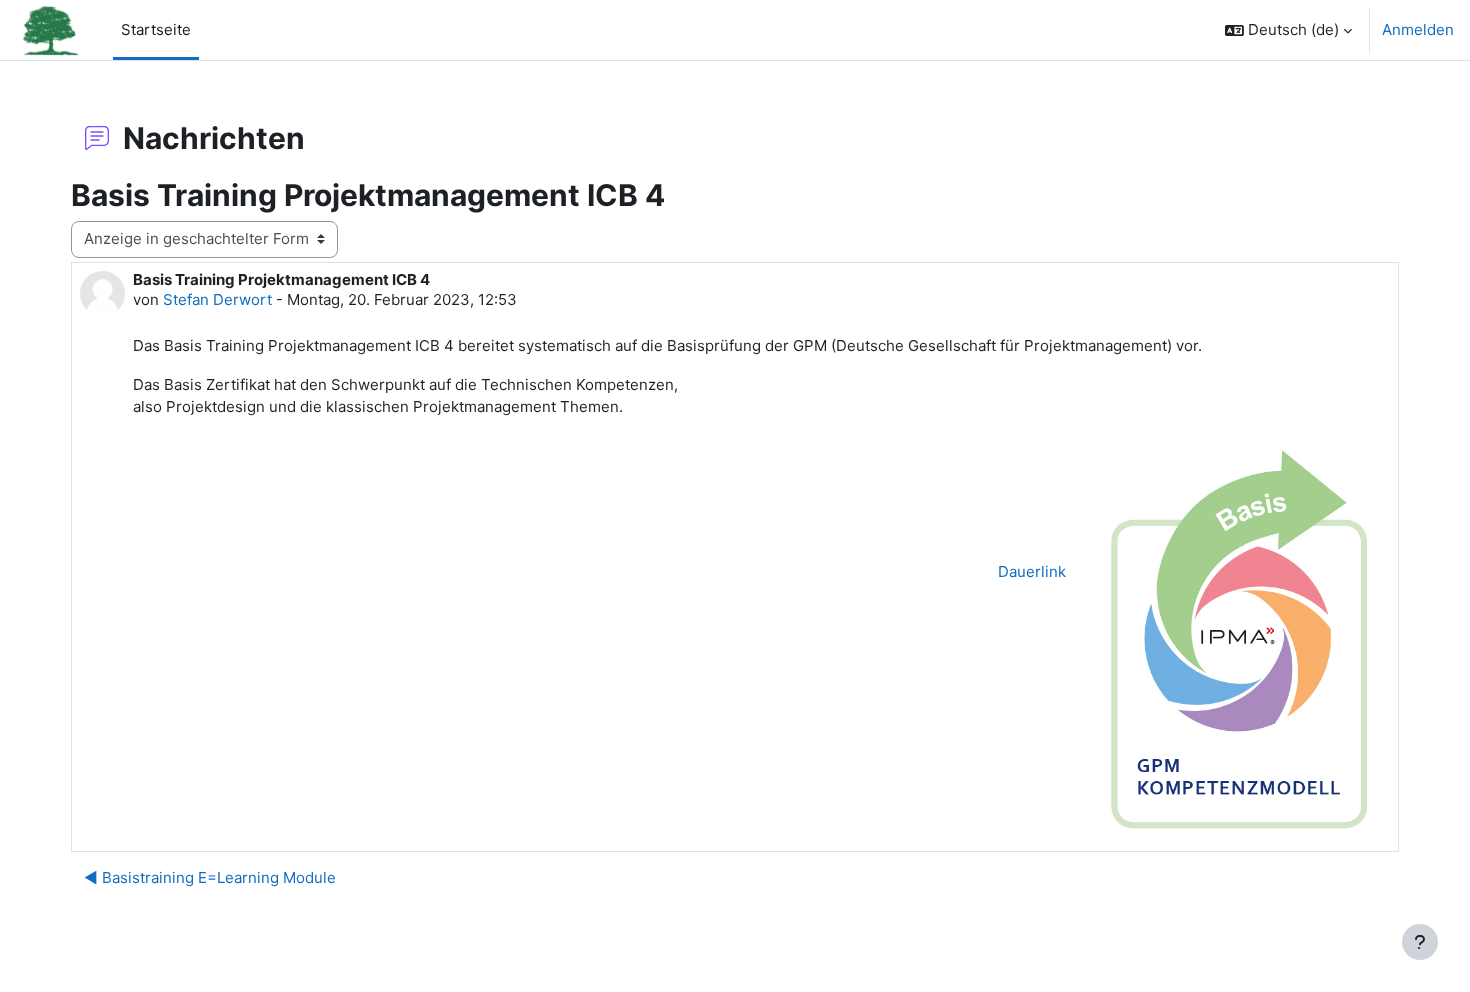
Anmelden (1418, 29)
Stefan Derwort (217, 299)
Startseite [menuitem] (156, 29)
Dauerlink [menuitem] (1032, 571)
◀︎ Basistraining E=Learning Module (210, 877)
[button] (1288, 30)
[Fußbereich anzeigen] (1420, 942)
